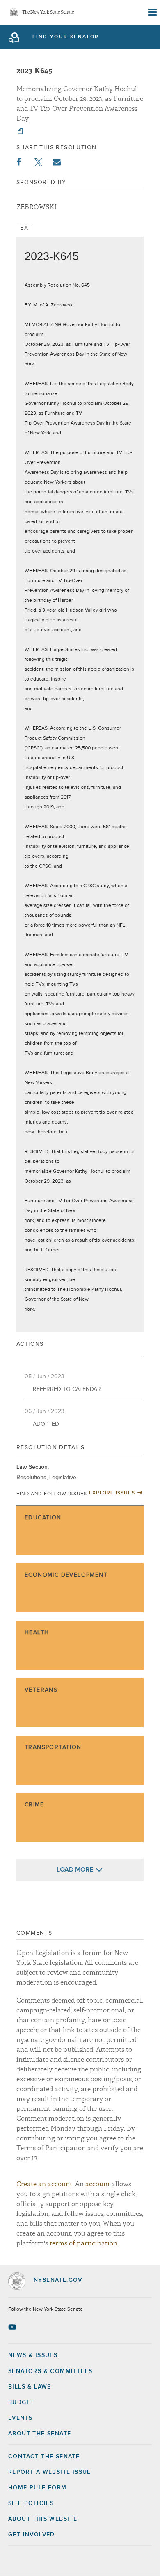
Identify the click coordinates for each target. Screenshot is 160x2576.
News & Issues (33, 2355)
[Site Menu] (152, 12)
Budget (21, 2402)
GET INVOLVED (32, 2535)
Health (37, 1633)
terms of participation (83, 2243)
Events (20, 2418)
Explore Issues (112, 1493)
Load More (75, 1870)
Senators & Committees (50, 2371)
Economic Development (66, 1575)
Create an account (44, 2184)
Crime (34, 1805)
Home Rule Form (38, 2488)
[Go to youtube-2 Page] (13, 2327)
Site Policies (31, 2503)
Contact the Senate (44, 2457)
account (98, 2184)
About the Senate (40, 2434)
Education (43, 1518)
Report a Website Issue (50, 2472)
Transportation (53, 1747)
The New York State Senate (48, 13)
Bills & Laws (30, 2387)
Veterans (41, 1690)
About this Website (43, 2519)
